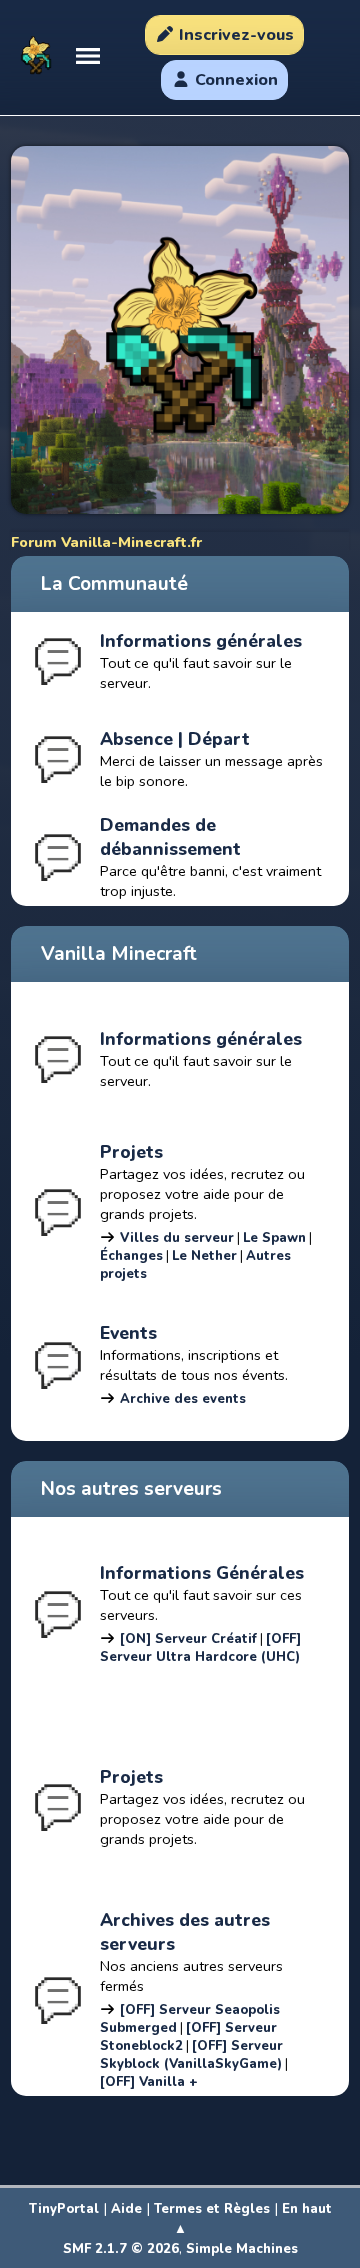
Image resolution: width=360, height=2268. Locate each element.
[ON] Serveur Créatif (188, 1639)
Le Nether (204, 1256)
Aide (126, 2209)
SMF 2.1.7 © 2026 (121, 2249)
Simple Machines (242, 2249)
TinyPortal (64, 2209)
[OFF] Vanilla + (149, 2082)
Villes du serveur (177, 1238)
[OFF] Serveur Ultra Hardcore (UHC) (200, 1648)
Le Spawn (274, 1238)
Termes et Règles (212, 2209)
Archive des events (183, 1399)
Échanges (131, 1256)
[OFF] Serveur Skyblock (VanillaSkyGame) (191, 2055)
